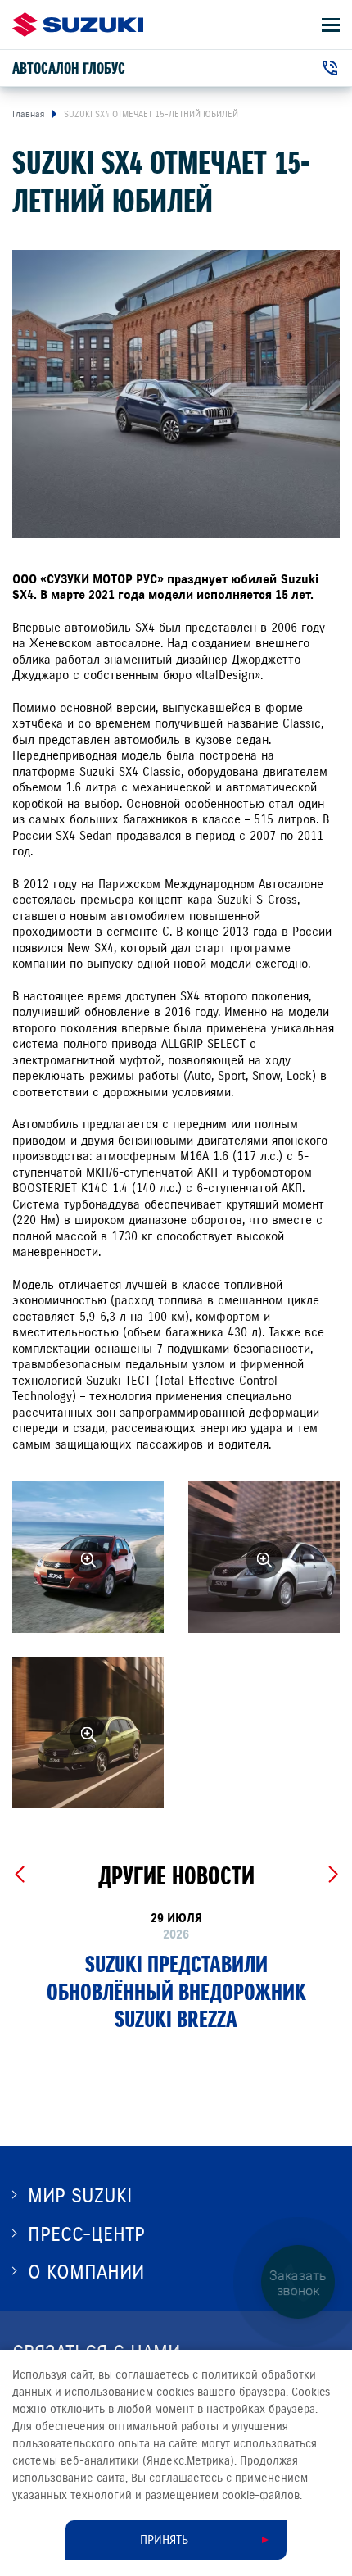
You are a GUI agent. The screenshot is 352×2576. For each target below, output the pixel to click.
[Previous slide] (19, 1875)
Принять (164, 2540)
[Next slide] (333, 1875)
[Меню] (331, 25)
